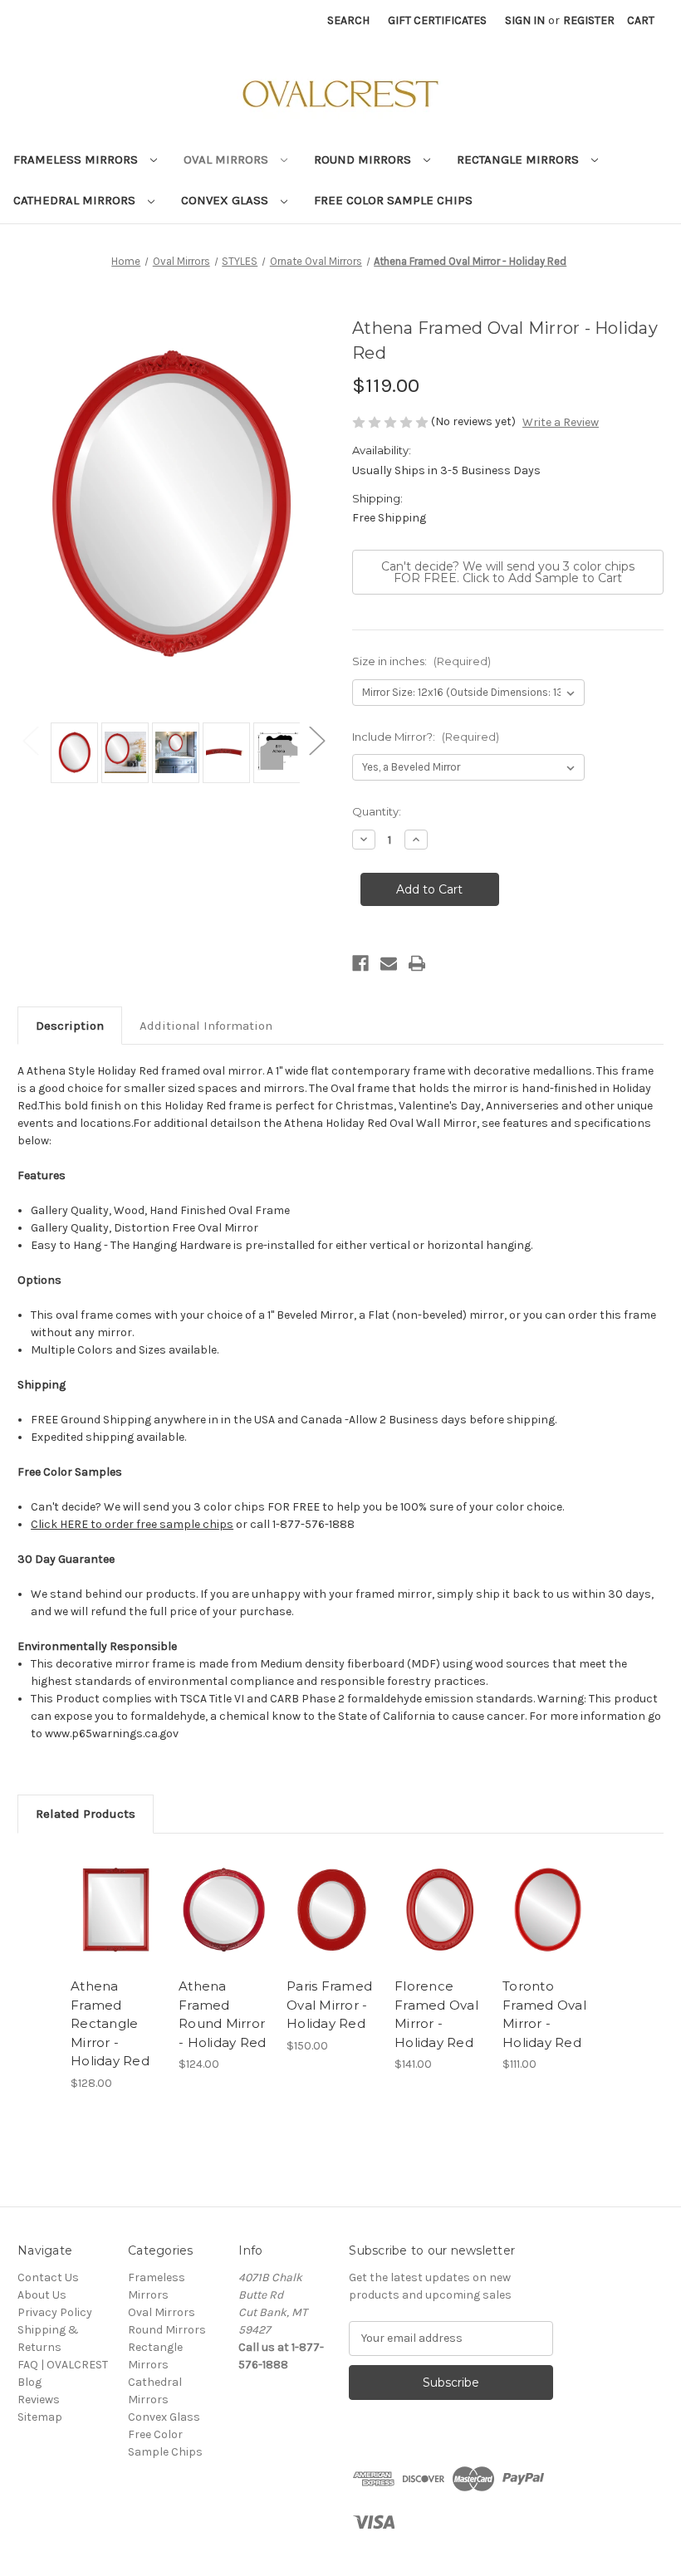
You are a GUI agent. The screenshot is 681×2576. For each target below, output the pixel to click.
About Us (42, 2295)
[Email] (389, 963)
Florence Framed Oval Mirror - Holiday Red (436, 2014)
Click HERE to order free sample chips (132, 1524)
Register (589, 20)
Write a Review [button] (561, 422)
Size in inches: (421, 661)
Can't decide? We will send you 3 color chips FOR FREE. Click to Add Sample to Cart (508, 572)
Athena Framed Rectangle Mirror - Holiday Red (110, 2023)
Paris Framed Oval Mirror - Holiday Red (329, 2005)
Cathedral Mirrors (76, 200)
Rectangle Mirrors (519, 159)
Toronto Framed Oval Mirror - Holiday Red (544, 2014)
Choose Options (116, 1910)
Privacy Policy (55, 2312)
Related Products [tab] (86, 1814)
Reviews (39, 2400)
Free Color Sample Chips (393, 200)
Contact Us (48, 2277)
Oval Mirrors (228, 159)
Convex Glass (226, 200)
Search (348, 20)
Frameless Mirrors (77, 159)
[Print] (417, 963)
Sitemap (40, 2417)
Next (316, 740)
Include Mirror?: (426, 737)
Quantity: (377, 811)
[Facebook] (360, 963)
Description (70, 1026)
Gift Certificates (437, 20)
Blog (29, 2382)
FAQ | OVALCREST (63, 2365)
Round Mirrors (364, 159)
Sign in (525, 20)
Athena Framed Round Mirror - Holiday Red (222, 2014)
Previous (30, 740)
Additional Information (206, 1026)
